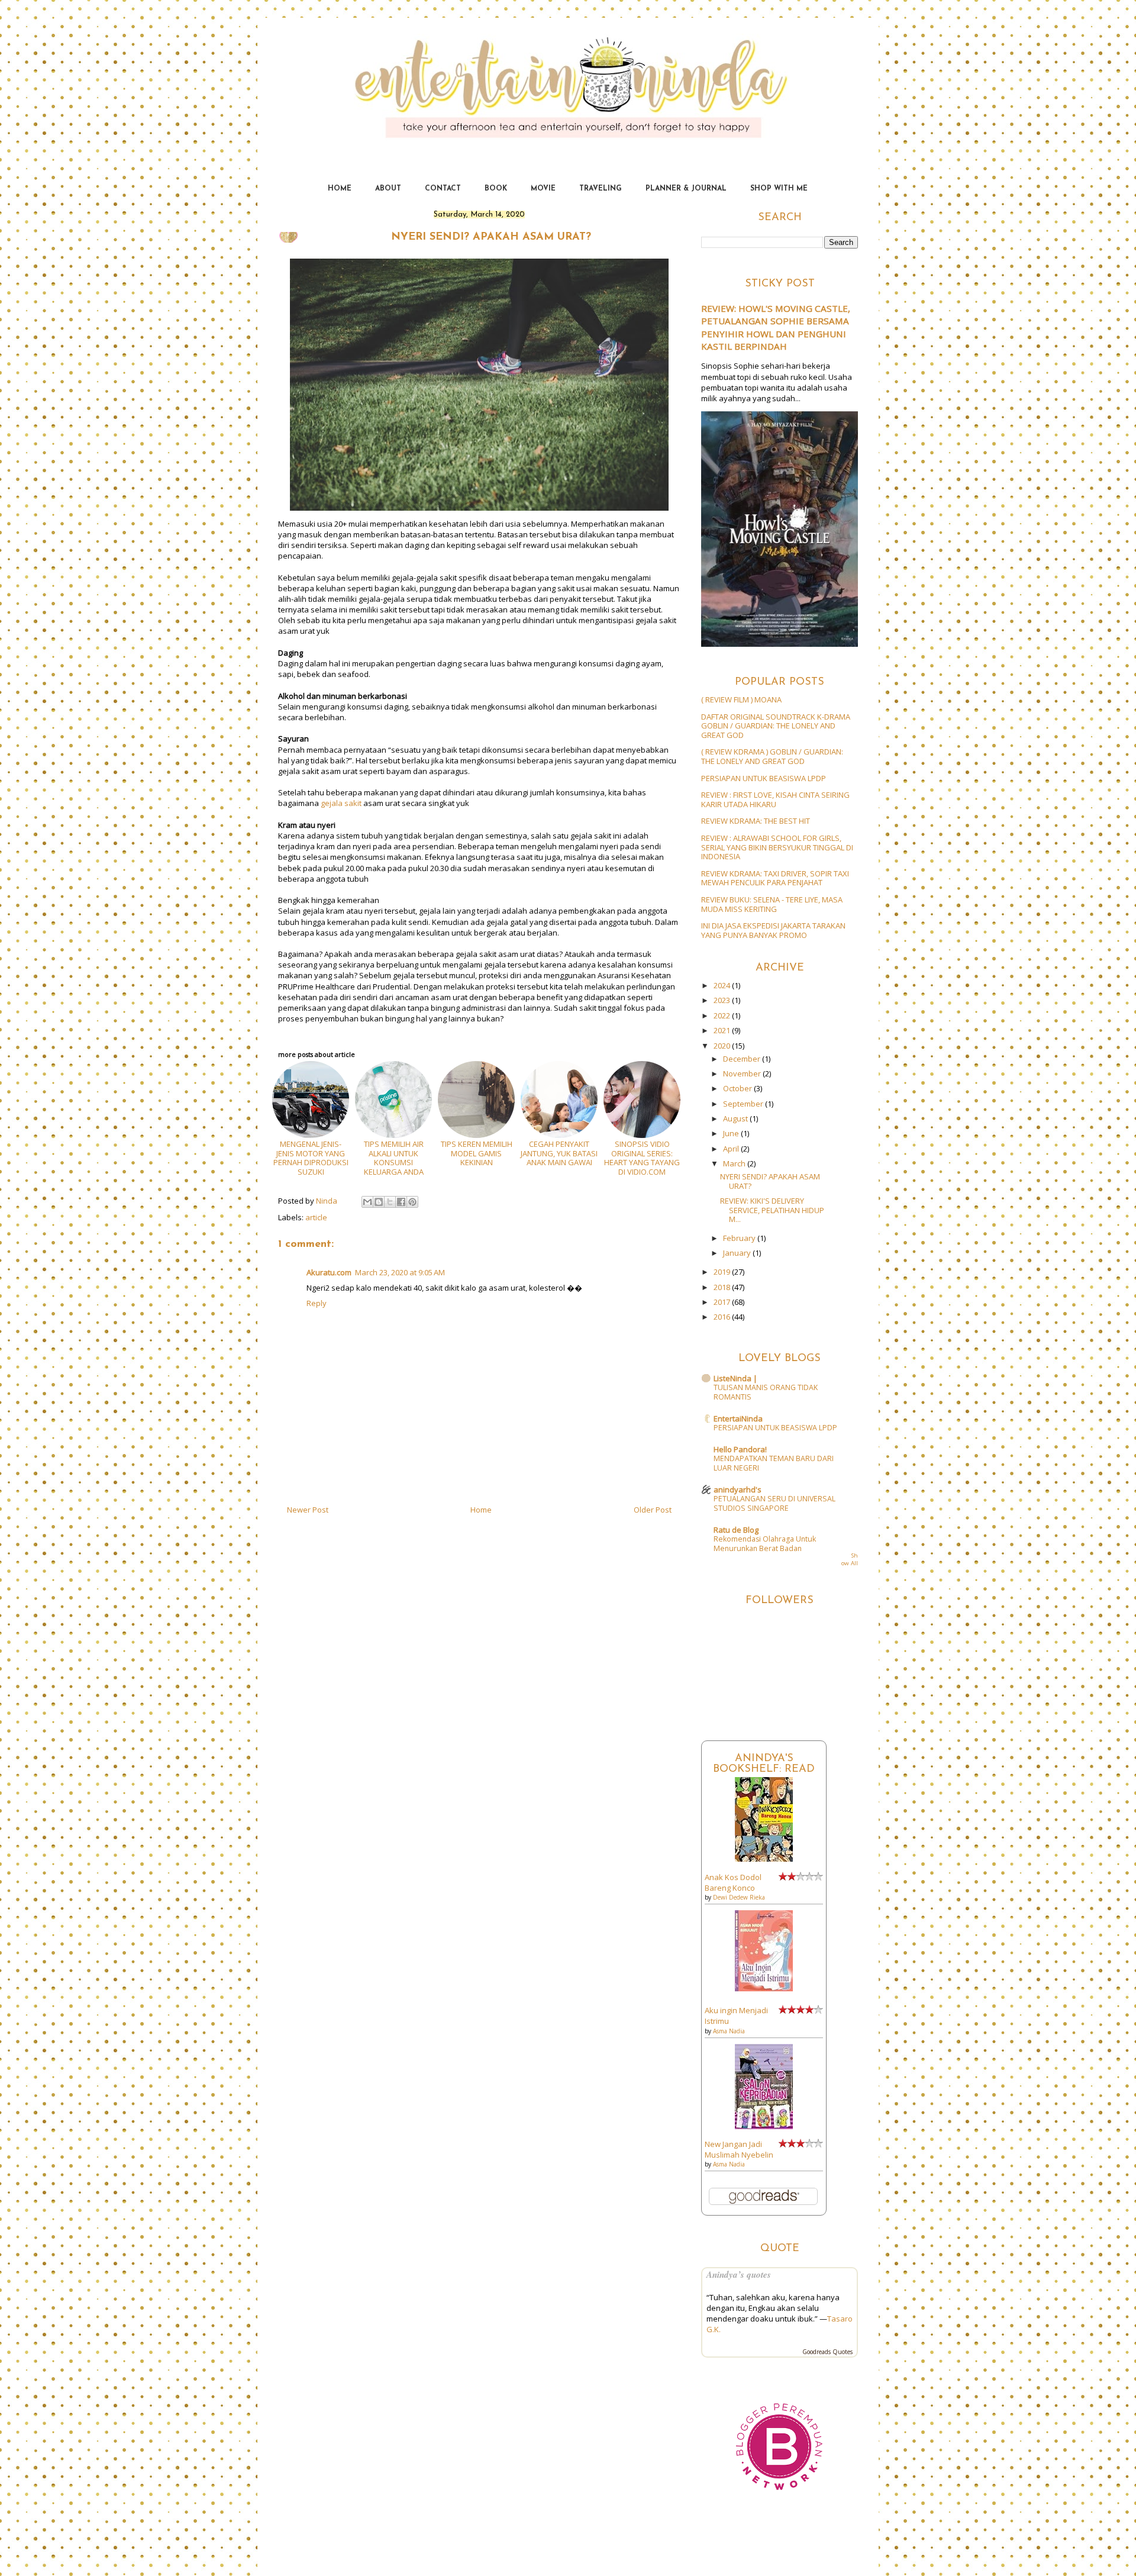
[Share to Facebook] (401, 1202)
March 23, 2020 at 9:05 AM (400, 1272)
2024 (723, 985)
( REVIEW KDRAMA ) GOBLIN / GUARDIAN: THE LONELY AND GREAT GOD (772, 756)
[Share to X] (390, 1202)
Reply (317, 1303)
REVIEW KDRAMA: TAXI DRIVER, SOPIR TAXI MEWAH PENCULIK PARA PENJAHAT (775, 878)
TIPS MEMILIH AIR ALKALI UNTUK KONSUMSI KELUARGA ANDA (394, 1158)
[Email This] (367, 1202)
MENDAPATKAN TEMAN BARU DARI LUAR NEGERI (774, 1463)
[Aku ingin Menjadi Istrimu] (764, 1988)
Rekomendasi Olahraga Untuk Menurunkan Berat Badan (765, 1544)
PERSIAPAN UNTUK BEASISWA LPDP (764, 778)
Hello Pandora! (740, 1449)
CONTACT (443, 189)
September (744, 1104)
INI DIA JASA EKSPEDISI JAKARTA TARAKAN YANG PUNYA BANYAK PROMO (773, 930)
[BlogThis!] (379, 1202)
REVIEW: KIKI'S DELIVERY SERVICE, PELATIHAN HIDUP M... (772, 1210)
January (738, 1253)
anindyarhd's (738, 1489)
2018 (723, 1287)
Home (481, 1510)
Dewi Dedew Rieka (739, 1897)
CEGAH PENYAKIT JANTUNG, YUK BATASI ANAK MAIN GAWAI (559, 1153)
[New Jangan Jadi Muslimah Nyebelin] (764, 2126)
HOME (340, 189)
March (735, 1163)
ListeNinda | (735, 1378)
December (743, 1059)
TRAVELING (601, 189)
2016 (723, 1317)
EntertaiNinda (568, 67)
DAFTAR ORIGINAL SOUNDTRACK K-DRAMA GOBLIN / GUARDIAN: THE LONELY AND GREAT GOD (776, 726)
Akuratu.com (329, 1272)
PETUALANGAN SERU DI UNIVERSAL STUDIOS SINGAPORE (774, 1503)
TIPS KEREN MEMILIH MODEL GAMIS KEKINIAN (477, 1153)
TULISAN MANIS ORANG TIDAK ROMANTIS (766, 1392)
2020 (723, 1046)
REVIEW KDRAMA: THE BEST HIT (756, 821)
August (736, 1118)
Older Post (653, 1510)
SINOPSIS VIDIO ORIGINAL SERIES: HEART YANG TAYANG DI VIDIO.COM (642, 1158)
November (743, 1073)
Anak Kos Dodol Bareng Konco (733, 1882)
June (732, 1133)
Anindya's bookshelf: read (764, 1764)
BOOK (496, 189)
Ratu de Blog (736, 1530)
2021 (723, 1030)
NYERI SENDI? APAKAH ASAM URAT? (770, 1181)
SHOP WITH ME (779, 189)
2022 (723, 1015)
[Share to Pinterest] (412, 1202)
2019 (723, 1272)
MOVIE (543, 189)
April (732, 1149)
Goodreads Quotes (827, 2352)
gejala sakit (341, 803)
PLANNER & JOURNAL (686, 189)
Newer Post (308, 1510)
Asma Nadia (729, 2031)
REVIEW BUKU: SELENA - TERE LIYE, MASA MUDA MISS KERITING (772, 904)
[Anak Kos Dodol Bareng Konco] (764, 1859)
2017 (723, 1302)
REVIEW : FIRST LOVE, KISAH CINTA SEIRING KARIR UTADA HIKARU (775, 799)
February (740, 1238)
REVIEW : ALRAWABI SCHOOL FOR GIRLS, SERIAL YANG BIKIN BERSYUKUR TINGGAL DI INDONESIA (777, 847)
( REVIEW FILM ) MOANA (741, 699)
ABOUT (388, 189)
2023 (723, 1000)
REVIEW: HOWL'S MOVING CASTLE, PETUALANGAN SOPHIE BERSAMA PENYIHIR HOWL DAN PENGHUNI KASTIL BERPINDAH (776, 327)
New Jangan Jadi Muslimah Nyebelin (739, 2149)
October (738, 1088)
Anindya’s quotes (739, 2274)
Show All (850, 1560)
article (316, 1217)
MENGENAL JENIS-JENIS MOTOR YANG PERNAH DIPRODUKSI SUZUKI (311, 1158)
